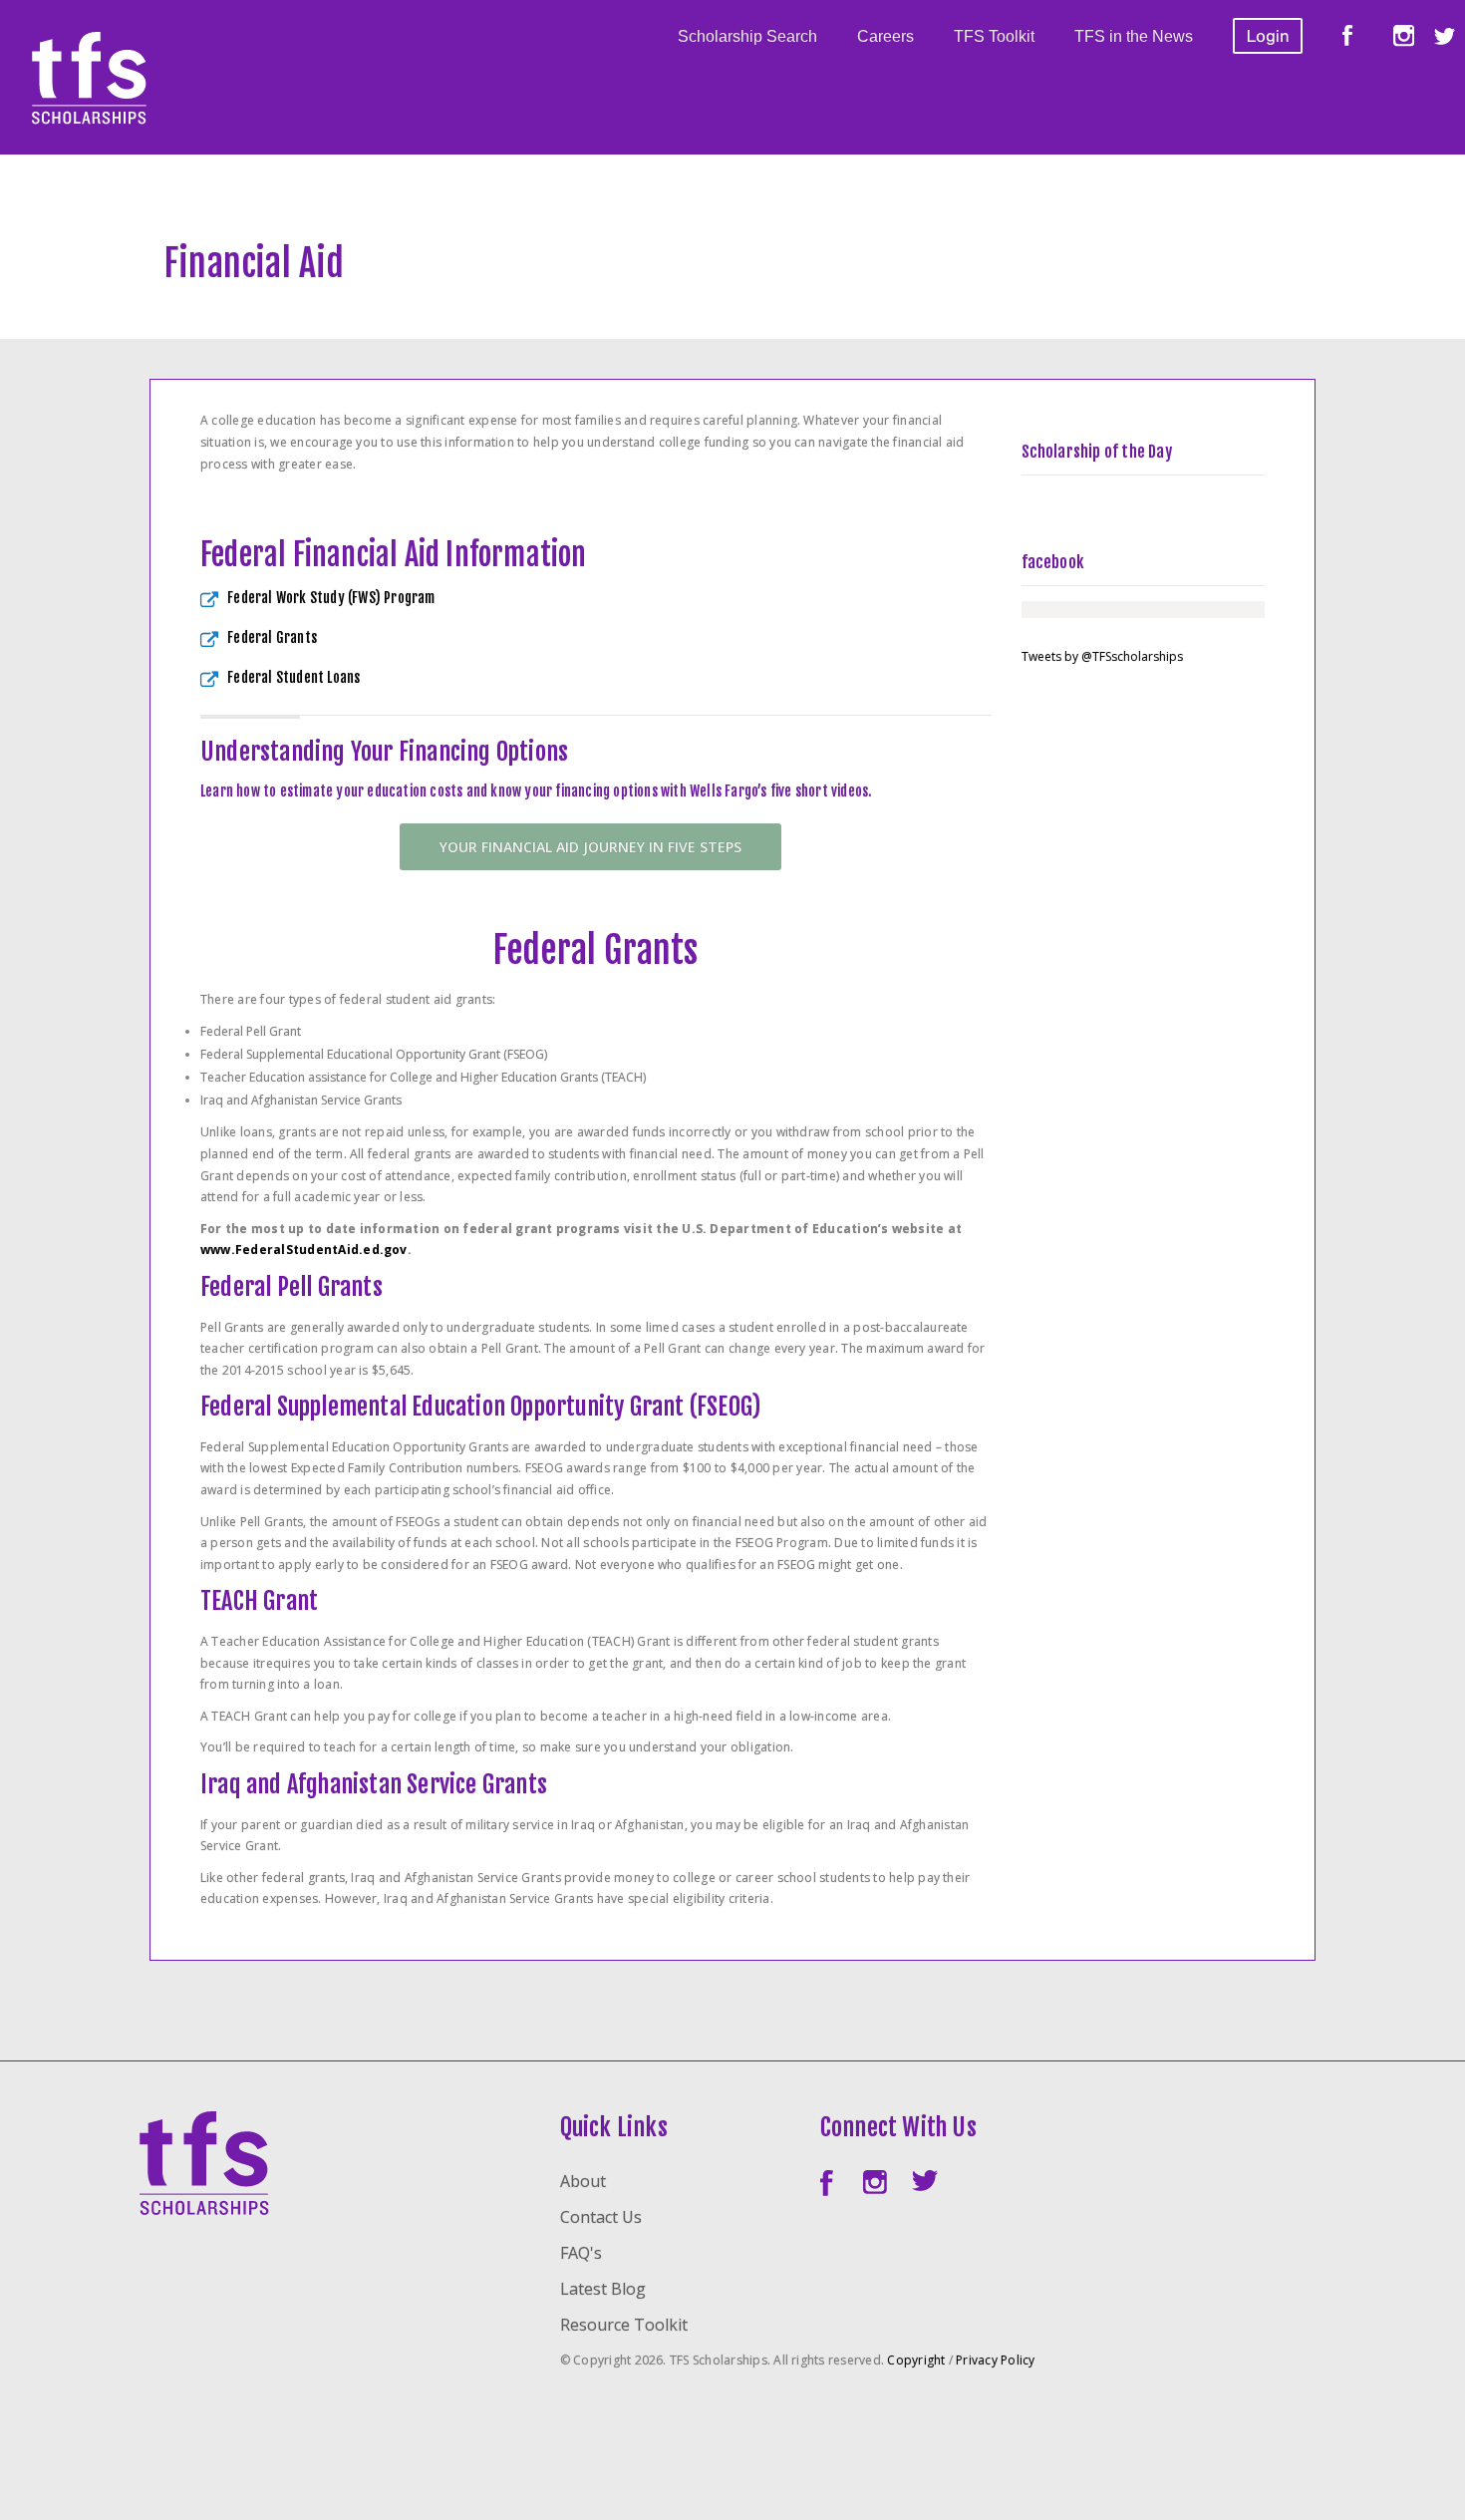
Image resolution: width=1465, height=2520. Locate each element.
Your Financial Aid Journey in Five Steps (590, 847)
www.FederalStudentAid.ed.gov (304, 1250)
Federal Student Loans (293, 677)
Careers (885, 36)
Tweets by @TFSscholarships (1102, 656)
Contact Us (601, 2217)
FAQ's (581, 2253)
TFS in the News (1134, 36)
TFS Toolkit (994, 36)
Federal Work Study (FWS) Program (331, 598)
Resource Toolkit (624, 2325)
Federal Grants (272, 637)
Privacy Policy (995, 2360)
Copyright (916, 2360)
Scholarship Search (747, 36)
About (583, 2181)
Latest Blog (603, 2289)
